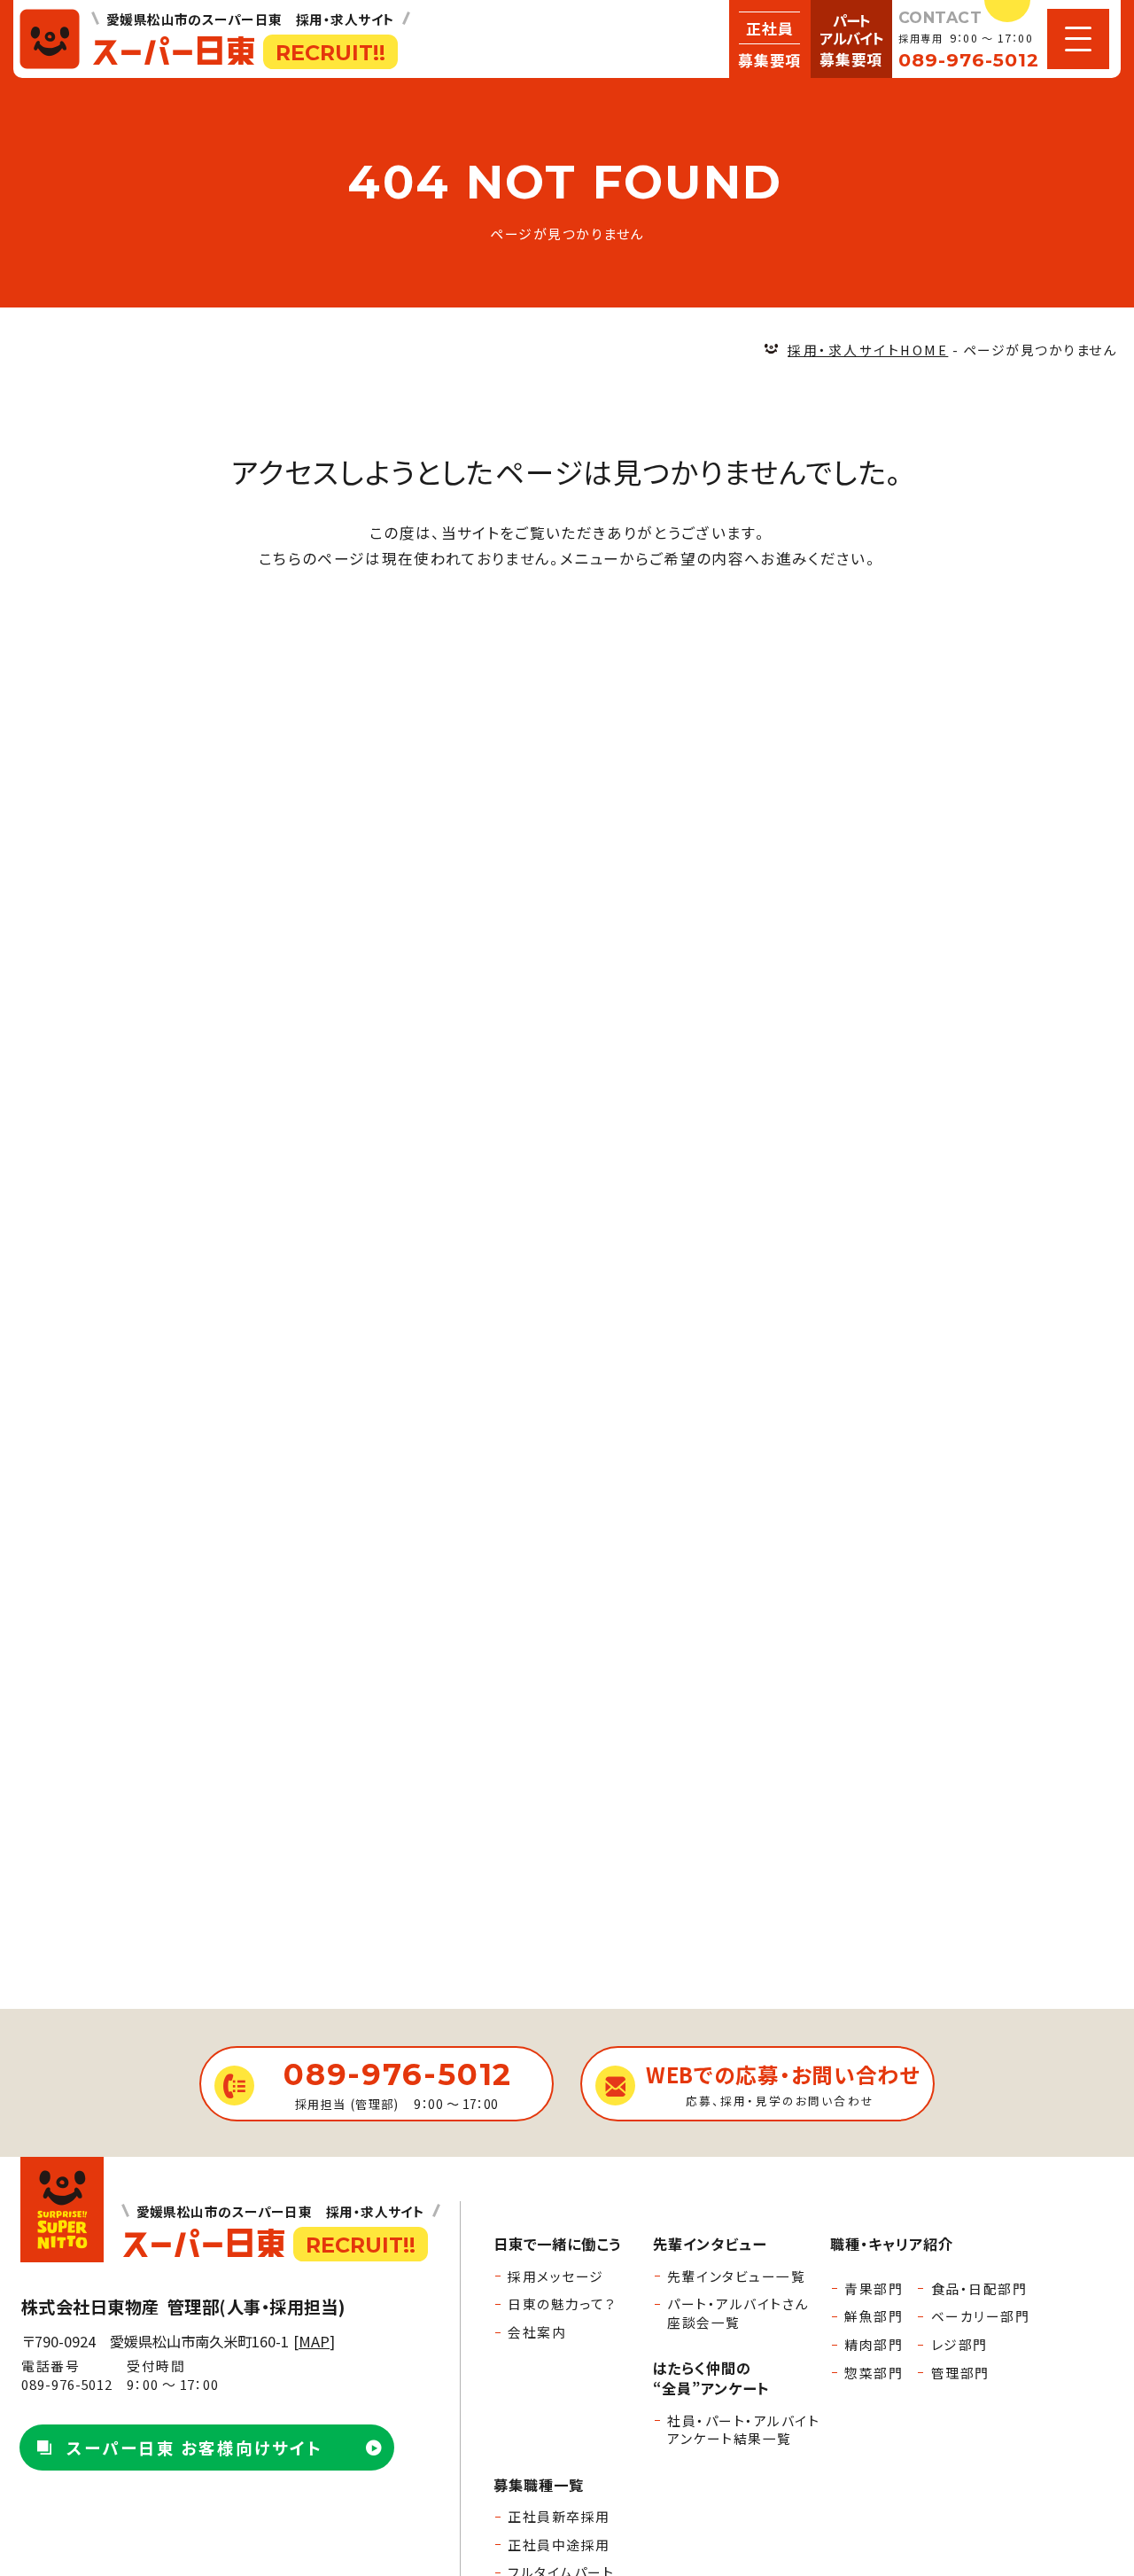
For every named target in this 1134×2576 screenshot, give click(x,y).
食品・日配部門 (979, 2288)
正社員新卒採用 (559, 2516)
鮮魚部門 (874, 2316)
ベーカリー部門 (980, 2316)
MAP (314, 2341)
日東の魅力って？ (562, 2304)
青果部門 (874, 2288)
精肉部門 (874, 2344)
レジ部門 (959, 2344)
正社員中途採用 (559, 2545)
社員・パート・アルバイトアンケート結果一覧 (743, 2430)
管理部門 (960, 2373)
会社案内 (537, 2332)
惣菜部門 (874, 2373)
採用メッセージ (555, 2276)
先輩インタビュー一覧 (736, 2276)
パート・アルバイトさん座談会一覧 (738, 2313)
